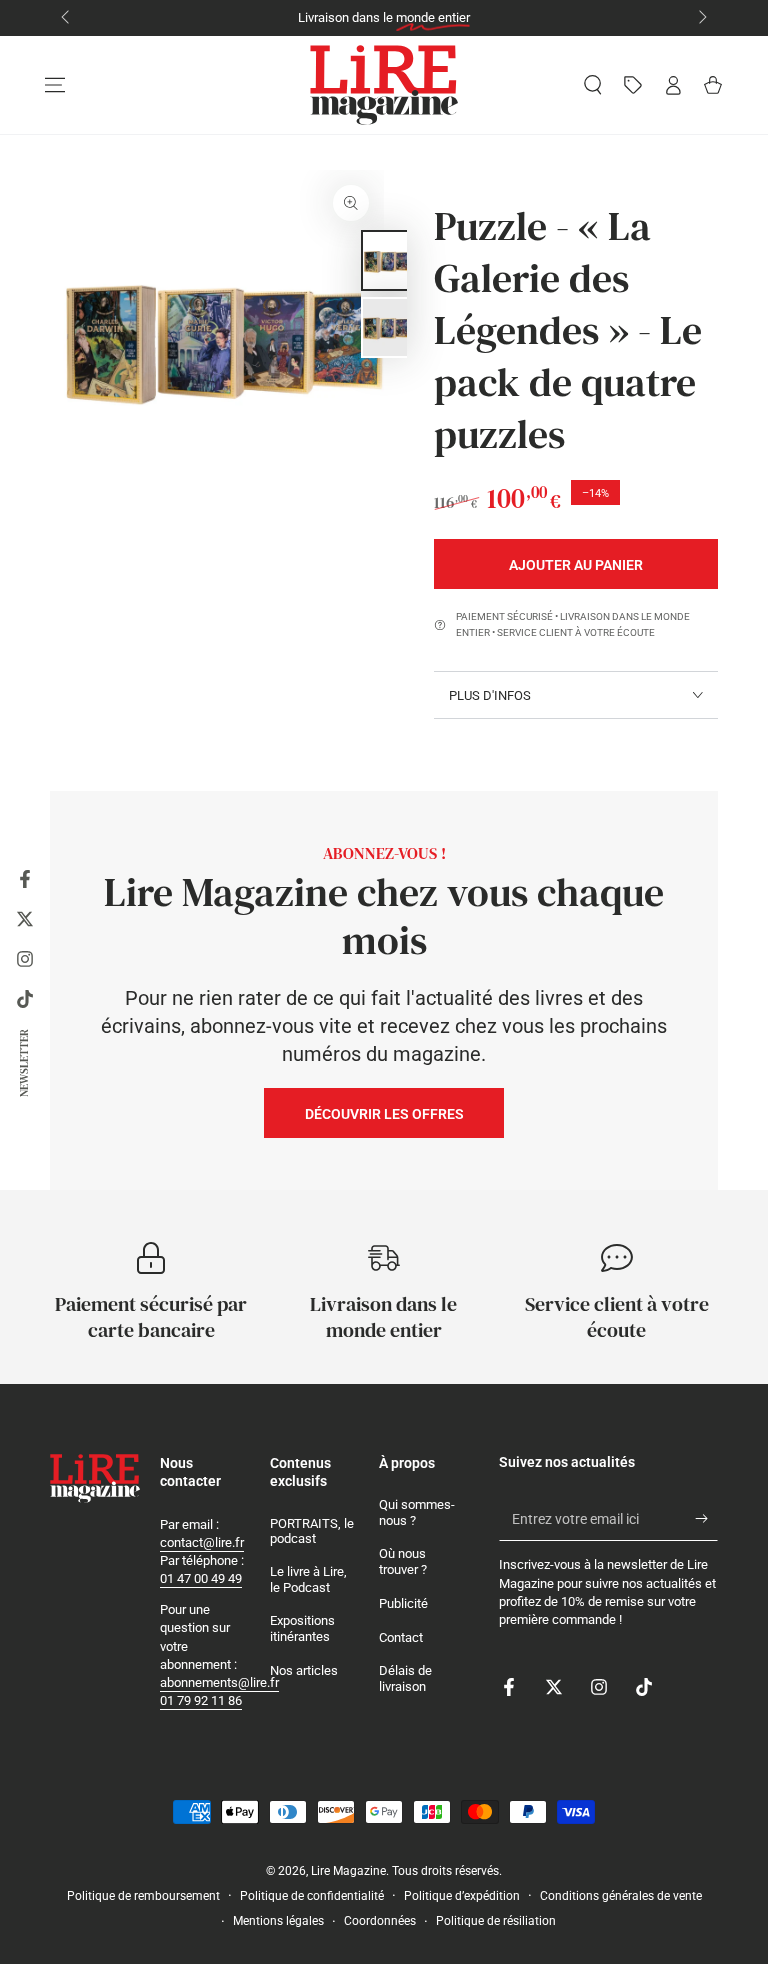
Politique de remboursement (143, 1896)
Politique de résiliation (496, 1921)
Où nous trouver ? (403, 1561)
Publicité (403, 1603)
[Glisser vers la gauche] (67, 18)
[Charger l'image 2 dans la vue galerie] (391, 327)
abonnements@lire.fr (219, 1682)
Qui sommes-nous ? (417, 1512)
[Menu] (55, 85)
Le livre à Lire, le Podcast (308, 1579)
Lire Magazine (348, 1871)
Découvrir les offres (384, 1114)
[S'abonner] (706, 1518)
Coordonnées (380, 1921)
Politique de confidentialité (312, 1896)
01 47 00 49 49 (201, 1578)
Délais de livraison (405, 1678)
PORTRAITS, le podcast (312, 1531)
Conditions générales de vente (621, 1896)
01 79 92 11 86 (201, 1700)
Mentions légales (278, 1921)
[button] (593, 85)
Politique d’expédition (462, 1896)
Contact (401, 1637)
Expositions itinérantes (302, 1628)
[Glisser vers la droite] (701, 18)
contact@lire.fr (202, 1542)
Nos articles (304, 1670)
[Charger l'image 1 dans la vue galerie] (391, 260)
